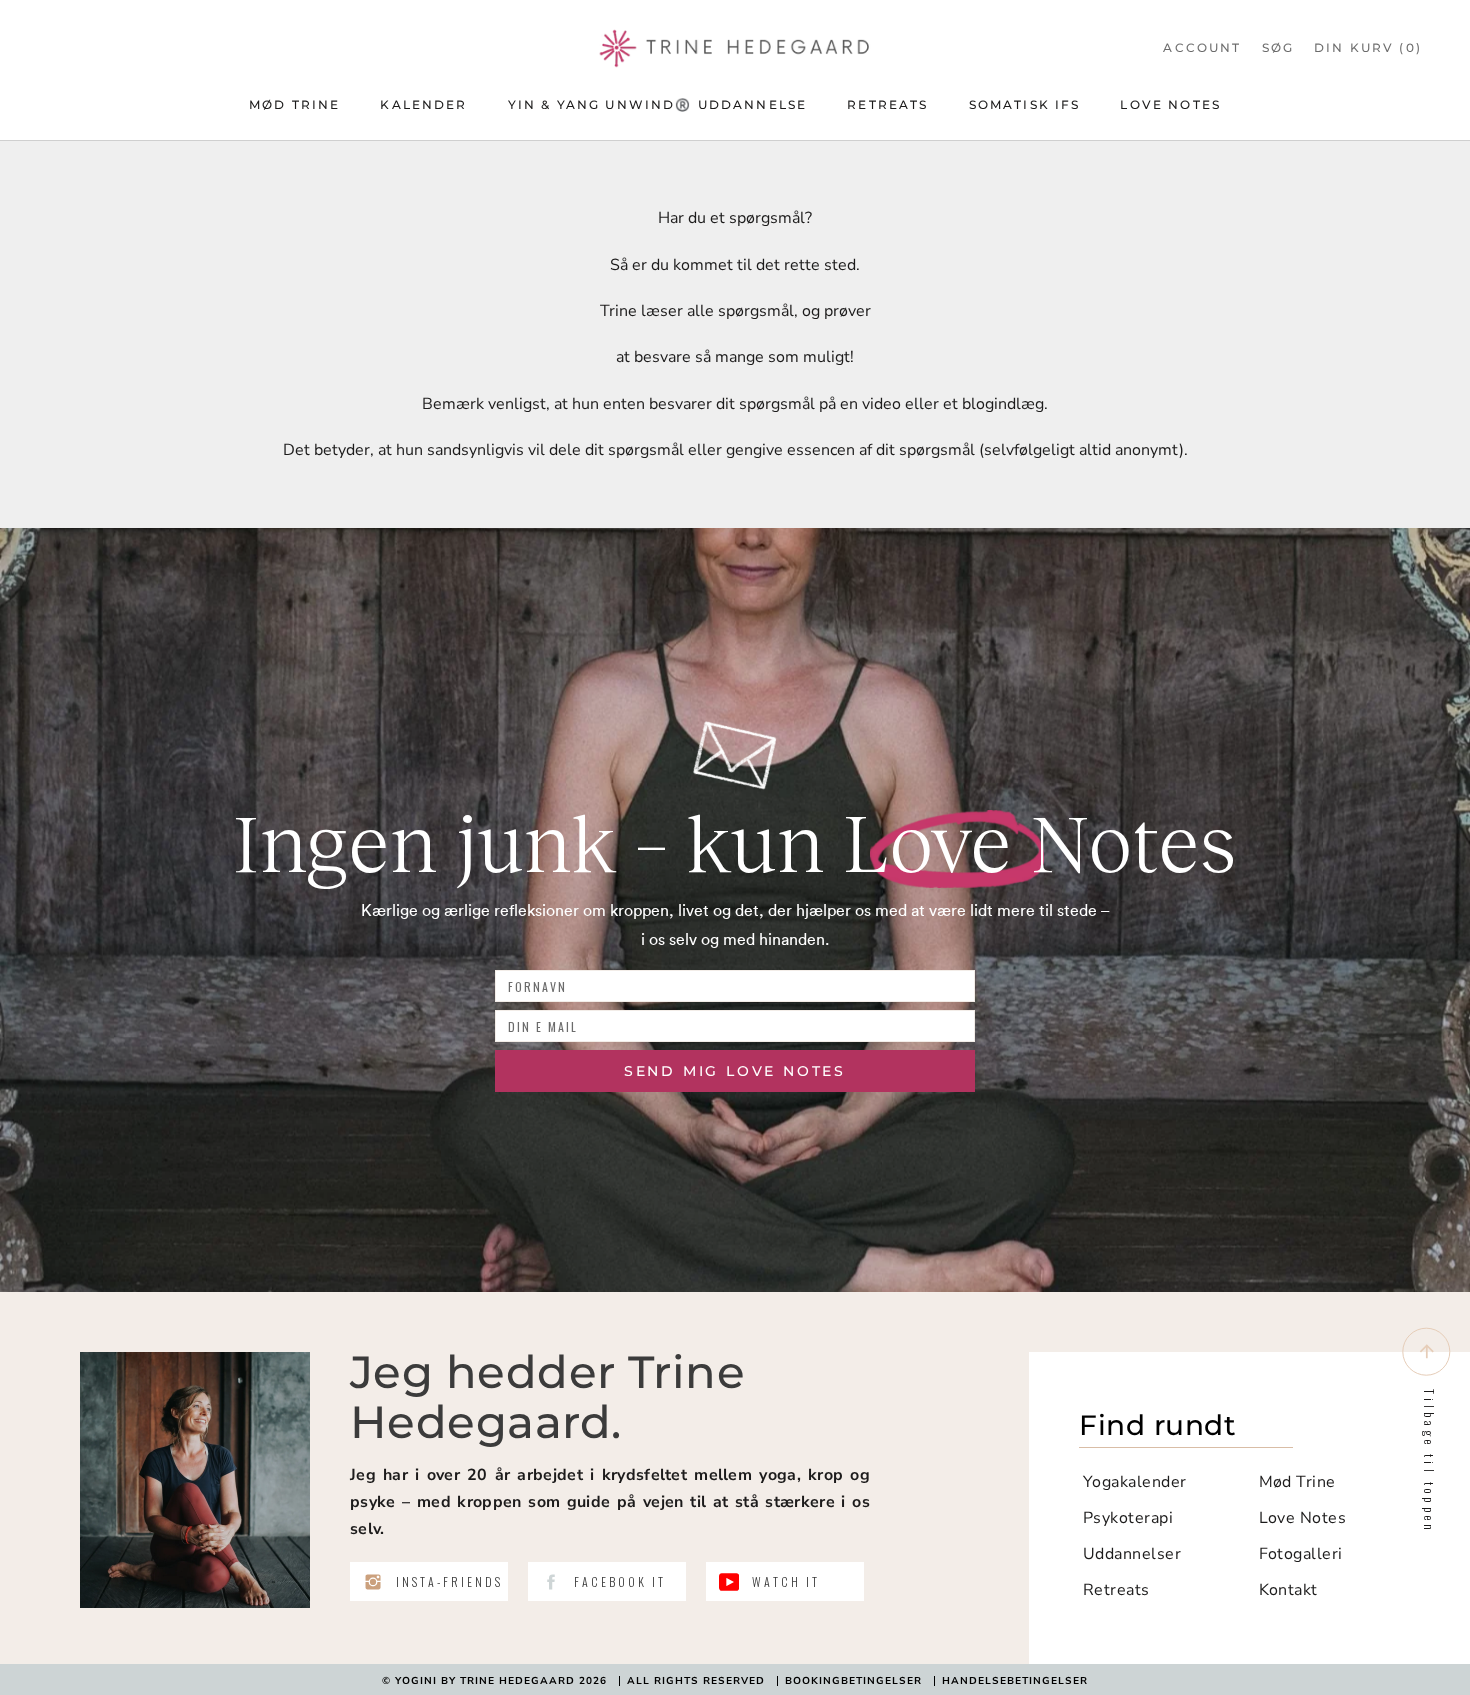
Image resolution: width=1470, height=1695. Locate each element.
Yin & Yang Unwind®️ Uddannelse (658, 104)
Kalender (423, 104)
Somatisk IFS (1025, 104)
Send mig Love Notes (735, 1071)
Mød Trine (294, 104)
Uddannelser (1132, 1554)
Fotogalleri (1301, 1554)
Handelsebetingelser (1015, 1681)
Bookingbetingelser (853, 1681)
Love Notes (1170, 104)
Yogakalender (1135, 1482)
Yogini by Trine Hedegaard (485, 1681)
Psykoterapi (1128, 1518)
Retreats (887, 104)
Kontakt (1288, 1590)
